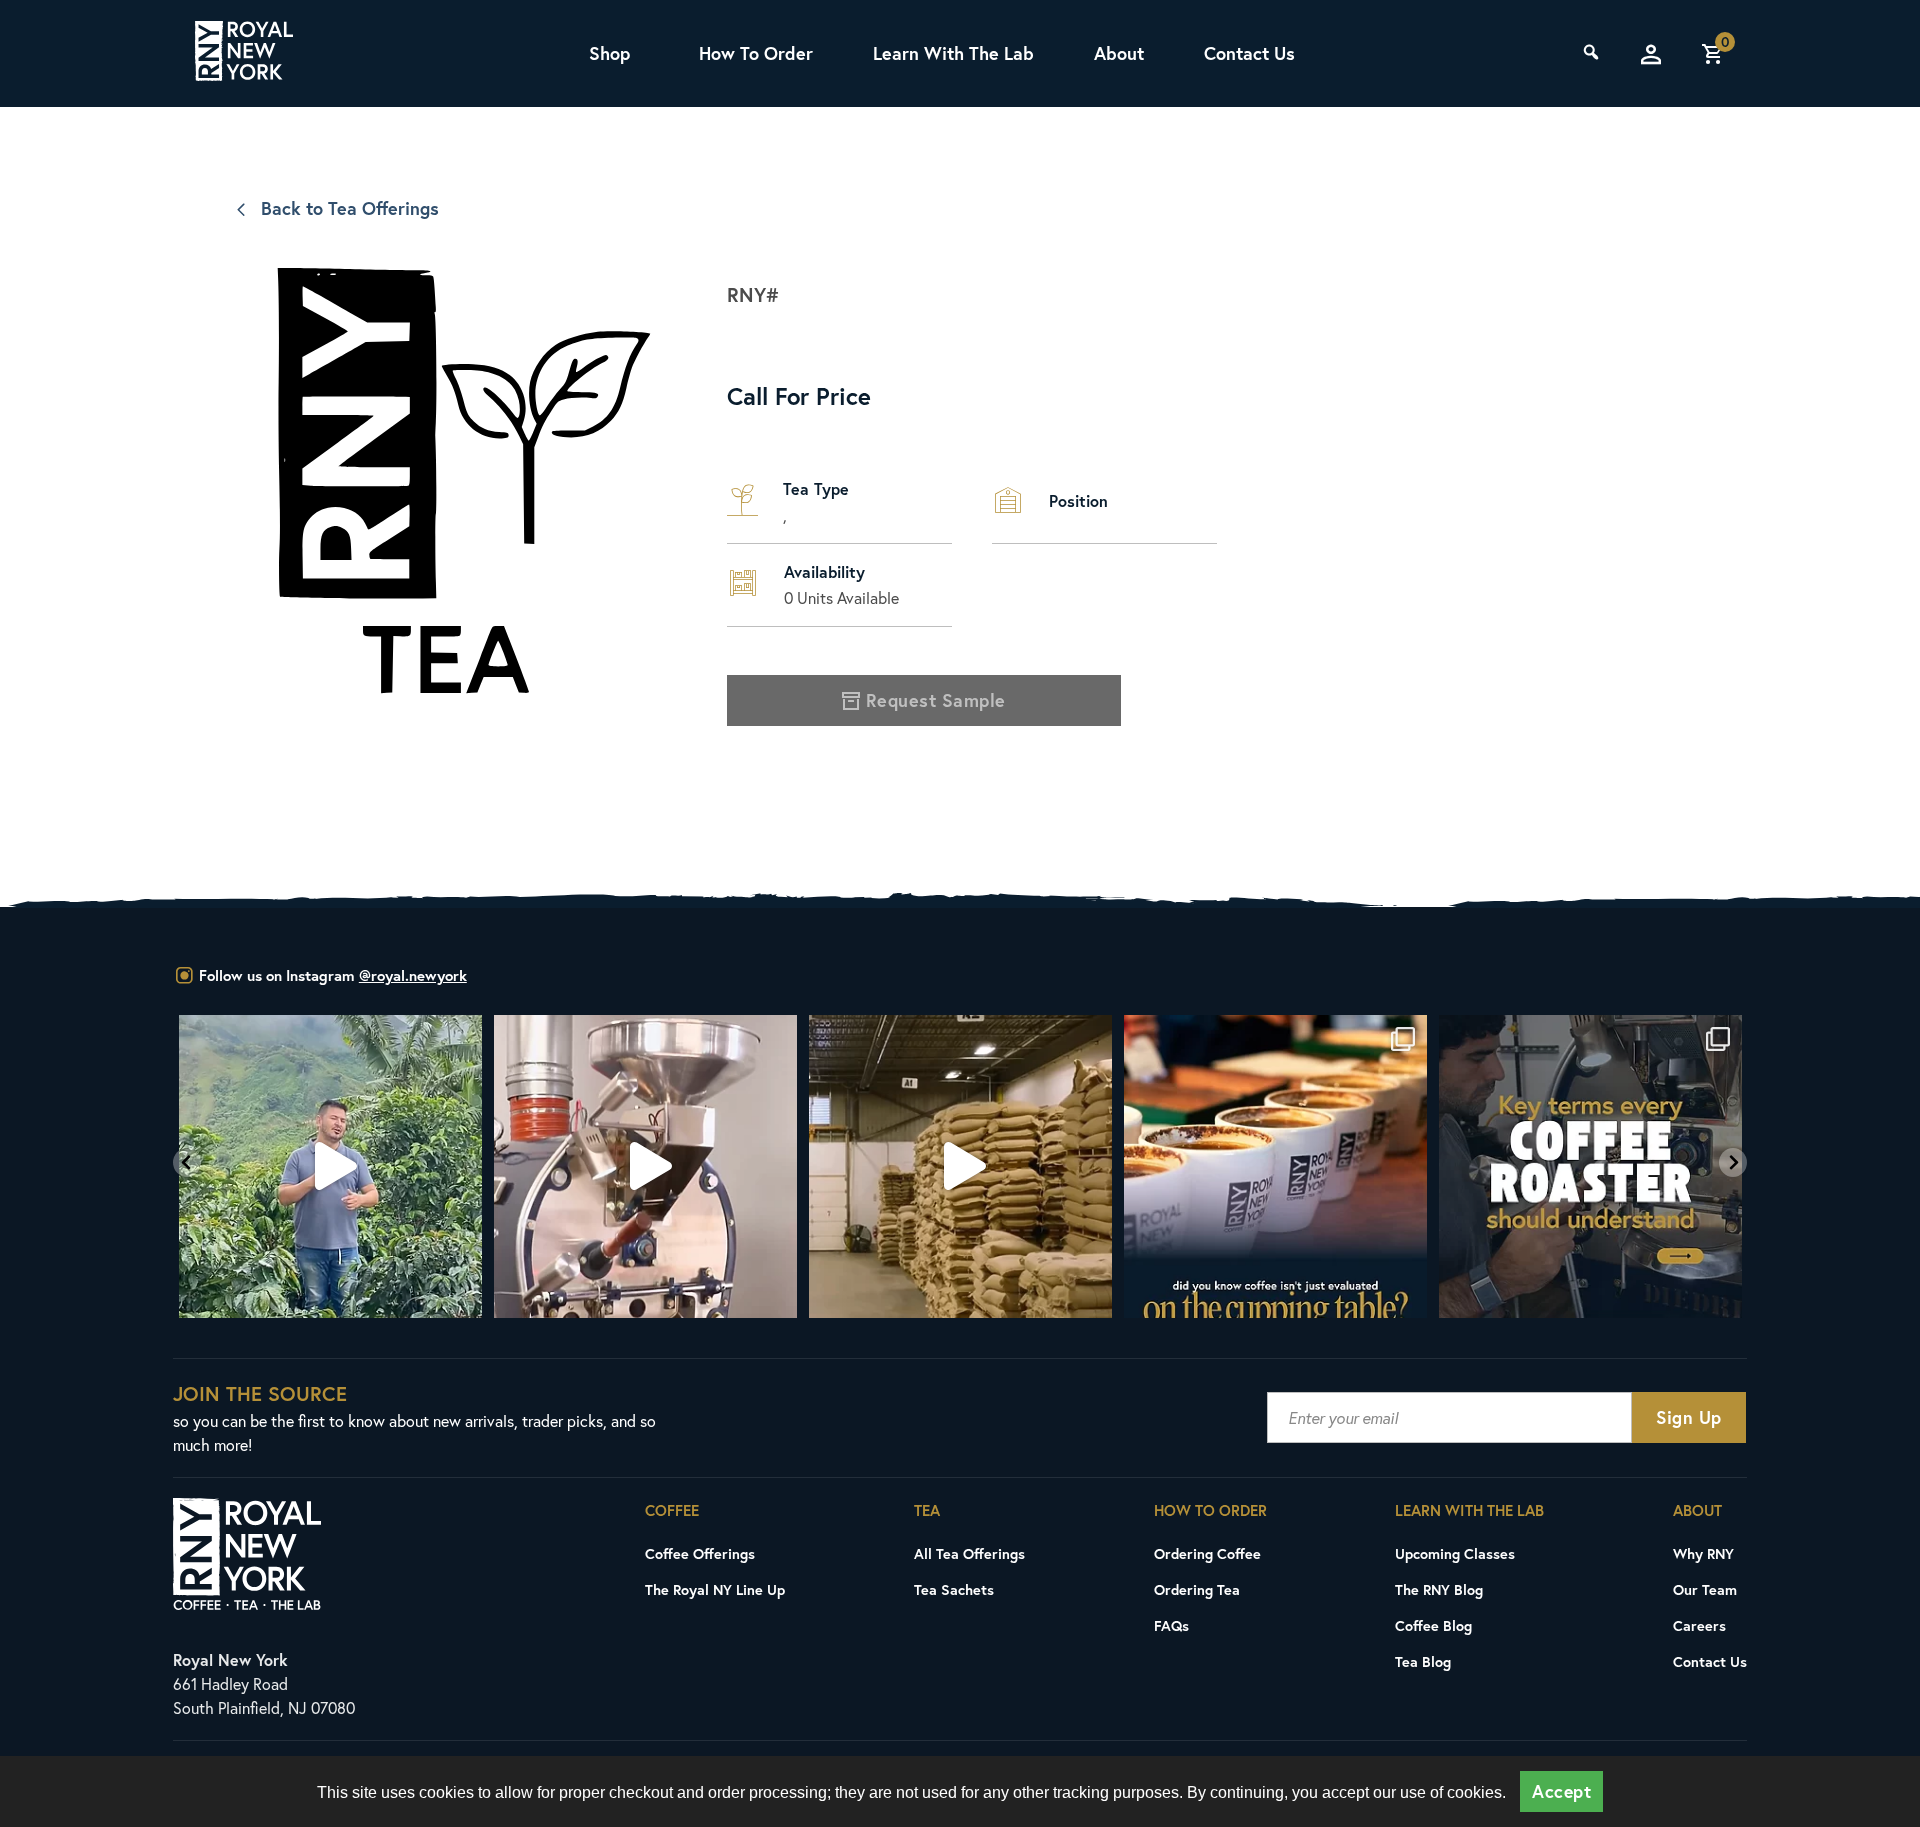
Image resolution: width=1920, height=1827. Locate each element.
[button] (187, 1162)
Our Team (1705, 1589)
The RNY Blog (1439, 1589)
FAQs (1171, 1625)
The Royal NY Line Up (715, 1589)
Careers (1699, 1625)
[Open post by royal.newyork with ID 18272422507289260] (1275, 1166)
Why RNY (1703, 1553)
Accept (1561, 1791)
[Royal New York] (244, 54)
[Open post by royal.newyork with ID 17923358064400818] (1590, 1166)
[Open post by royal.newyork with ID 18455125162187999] (960, 1166)
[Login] (1651, 54)
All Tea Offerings (969, 1553)
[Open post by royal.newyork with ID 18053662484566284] (645, 1166)
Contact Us (1249, 53)
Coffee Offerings (700, 1553)
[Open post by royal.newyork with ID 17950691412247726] (330, 1166)
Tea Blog (1423, 1661)
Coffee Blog (1433, 1625)
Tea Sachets (954, 1589)
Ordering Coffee (1207, 1553)
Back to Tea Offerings (350, 208)
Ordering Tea (1197, 1589)
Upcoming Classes (1455, 1553)
